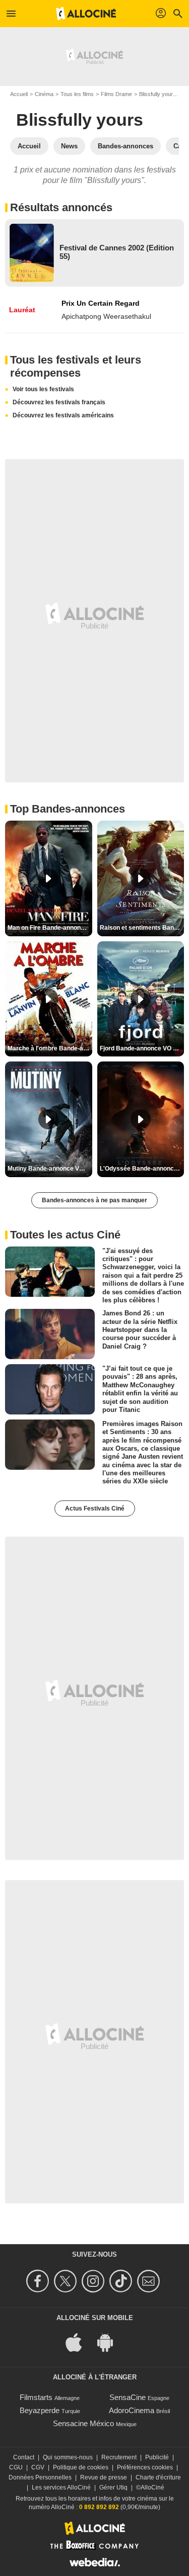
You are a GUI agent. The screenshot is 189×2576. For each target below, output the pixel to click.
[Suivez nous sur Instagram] (94, 2281)
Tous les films (77, 94)
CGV (38, 2467)
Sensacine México (83, 2423)
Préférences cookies (145, 2467)
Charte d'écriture (158, 2477)
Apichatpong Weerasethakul (106, 316)
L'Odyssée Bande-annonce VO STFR (142, 1169)
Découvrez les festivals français (59, 402)
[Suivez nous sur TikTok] (122, 2281)
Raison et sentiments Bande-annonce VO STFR (142, 928)
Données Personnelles (40, 2477)
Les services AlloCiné (61, 2488)
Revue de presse (104, 2477)
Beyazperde (40, 2410)
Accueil (19, 94)
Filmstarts (36, 2397)
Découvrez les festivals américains (63, 415)
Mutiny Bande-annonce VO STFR (50, 1169)
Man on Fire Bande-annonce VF (50, 928)
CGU (16, 2467)
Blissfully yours (157, 94)
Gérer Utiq (113, 2488)
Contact (24, 2457)
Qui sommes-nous (68, 2457)
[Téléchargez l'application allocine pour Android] (110, 2341)
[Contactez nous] (150, 2281)
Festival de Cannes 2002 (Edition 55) (117, 252)
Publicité (157, 2457)
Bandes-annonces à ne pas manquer (94, 1200)
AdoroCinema (132, 2410)
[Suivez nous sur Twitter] (67, 2281)
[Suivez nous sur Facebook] (39, 2281)
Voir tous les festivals (43, 389)
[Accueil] (86, 14)
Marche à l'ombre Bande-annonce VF (50, 1048)
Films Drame (116, 94)
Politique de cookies (81, 2467)
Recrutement (119, 2457)
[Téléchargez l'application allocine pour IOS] (79, 2341)
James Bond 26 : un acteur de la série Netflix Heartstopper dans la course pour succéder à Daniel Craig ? (140, 1329)
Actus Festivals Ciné (95, 1508)
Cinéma (44, 94)
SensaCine (128, 2397)
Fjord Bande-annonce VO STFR (142, 1048)
